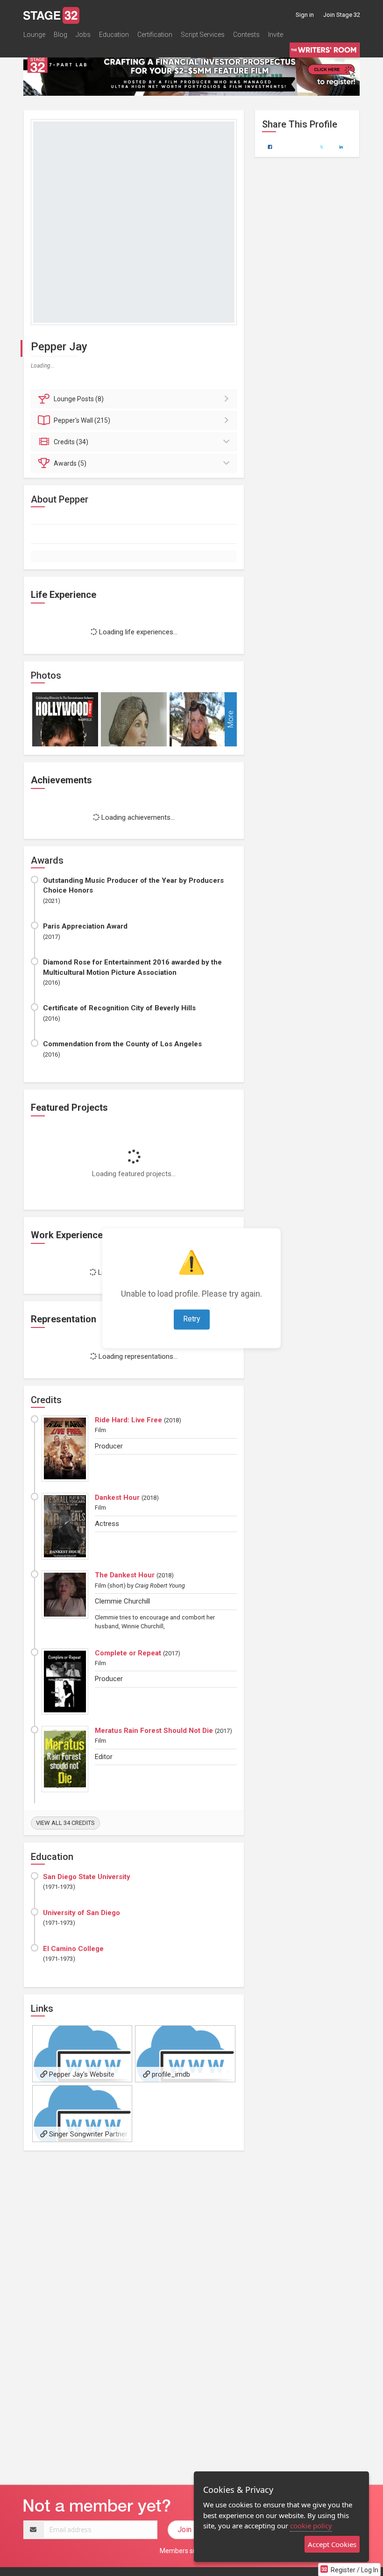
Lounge (34, 35)
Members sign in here (191, 2551)
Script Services (203, 35)
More (231, 719)
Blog (60, 35)
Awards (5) (70, 463)
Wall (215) (82, 420)
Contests (246, 35)
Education (114, 35)
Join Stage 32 (342, 15)
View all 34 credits (65, 1823)
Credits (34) (71, 442)
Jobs (83, 35)
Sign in (305, 15)
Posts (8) (79, 399)
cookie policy (311, 2526)
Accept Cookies (332, 2544)
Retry (192, 1319)
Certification (155, 35)
